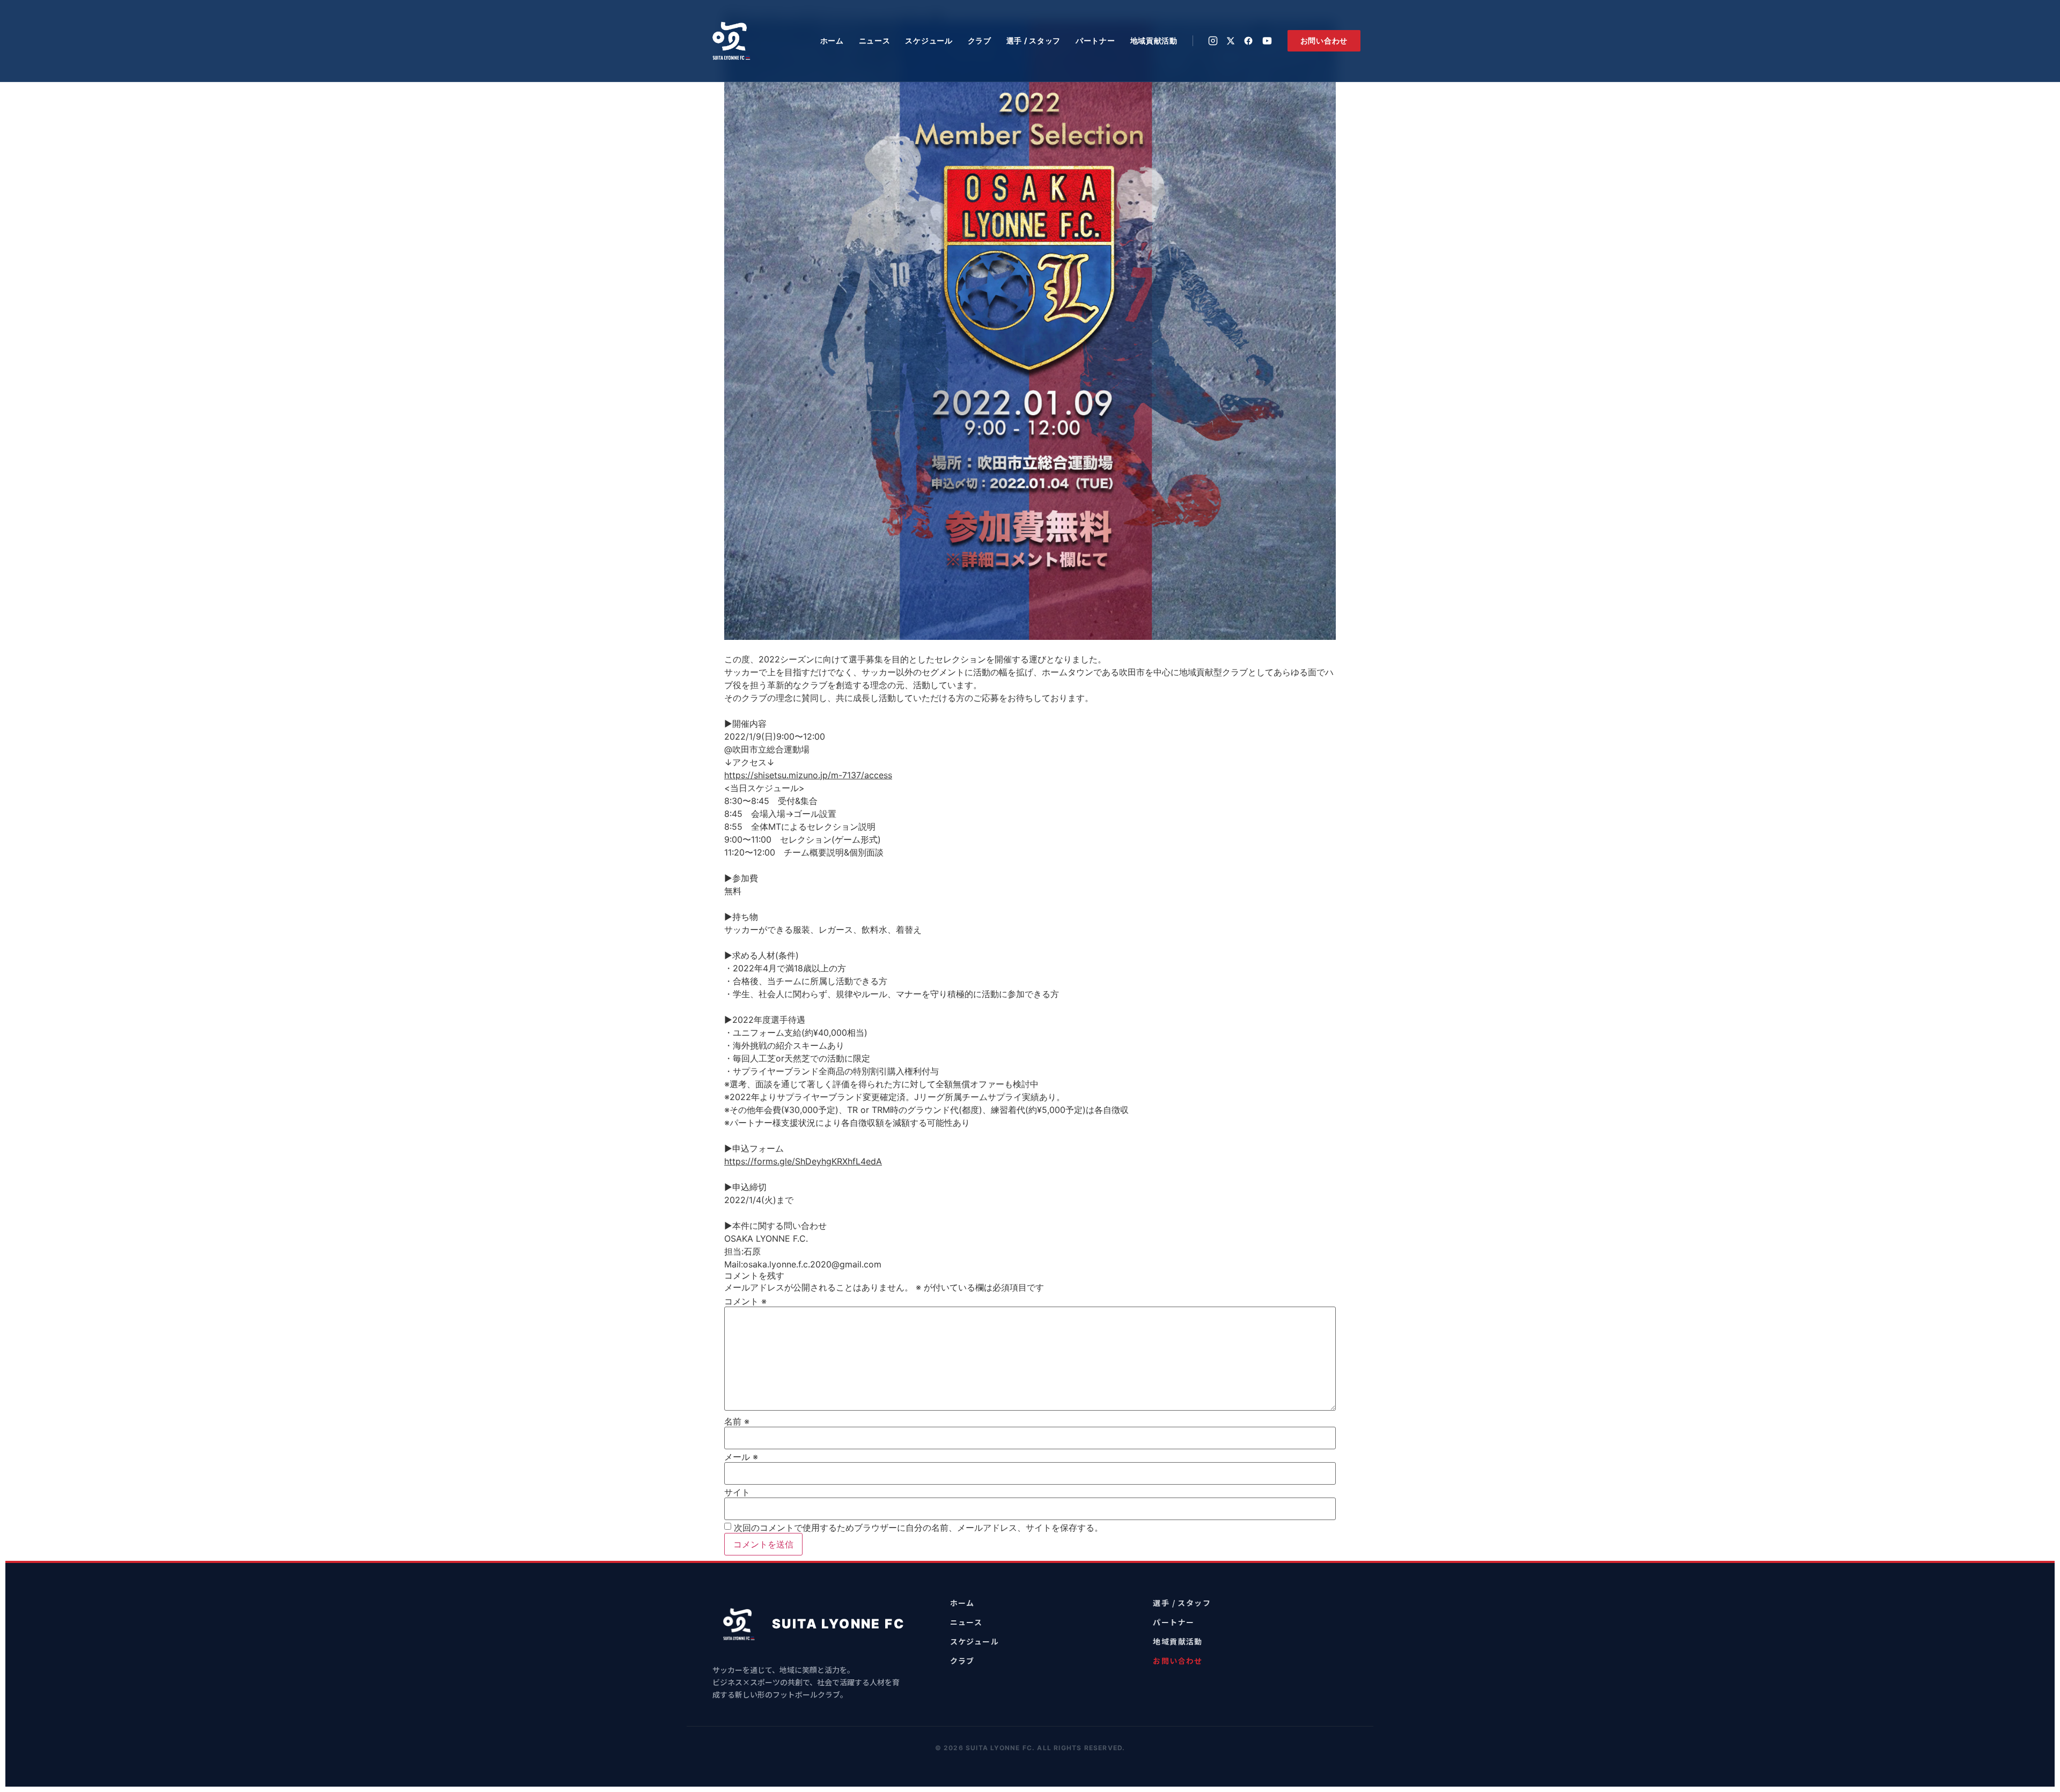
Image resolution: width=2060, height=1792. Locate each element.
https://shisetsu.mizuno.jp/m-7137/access (808, 775)
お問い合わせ (1324, 40)
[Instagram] (1213, 41)
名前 (737, 1421)
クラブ (980, 40)
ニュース (875, 40)
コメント (745, 1301)
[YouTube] (1267, 41)
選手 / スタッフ (1033, 40)
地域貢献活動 (1154, 40)
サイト (737, 1492)
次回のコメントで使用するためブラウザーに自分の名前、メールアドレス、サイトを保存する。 (918, 1528)
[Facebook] (1248, 41)
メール (741, 1457)
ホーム (832, 40)
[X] (1231, 41)
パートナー (1095, 40)
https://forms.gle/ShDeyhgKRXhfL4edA (803, 1161)
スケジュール (929, 40)
